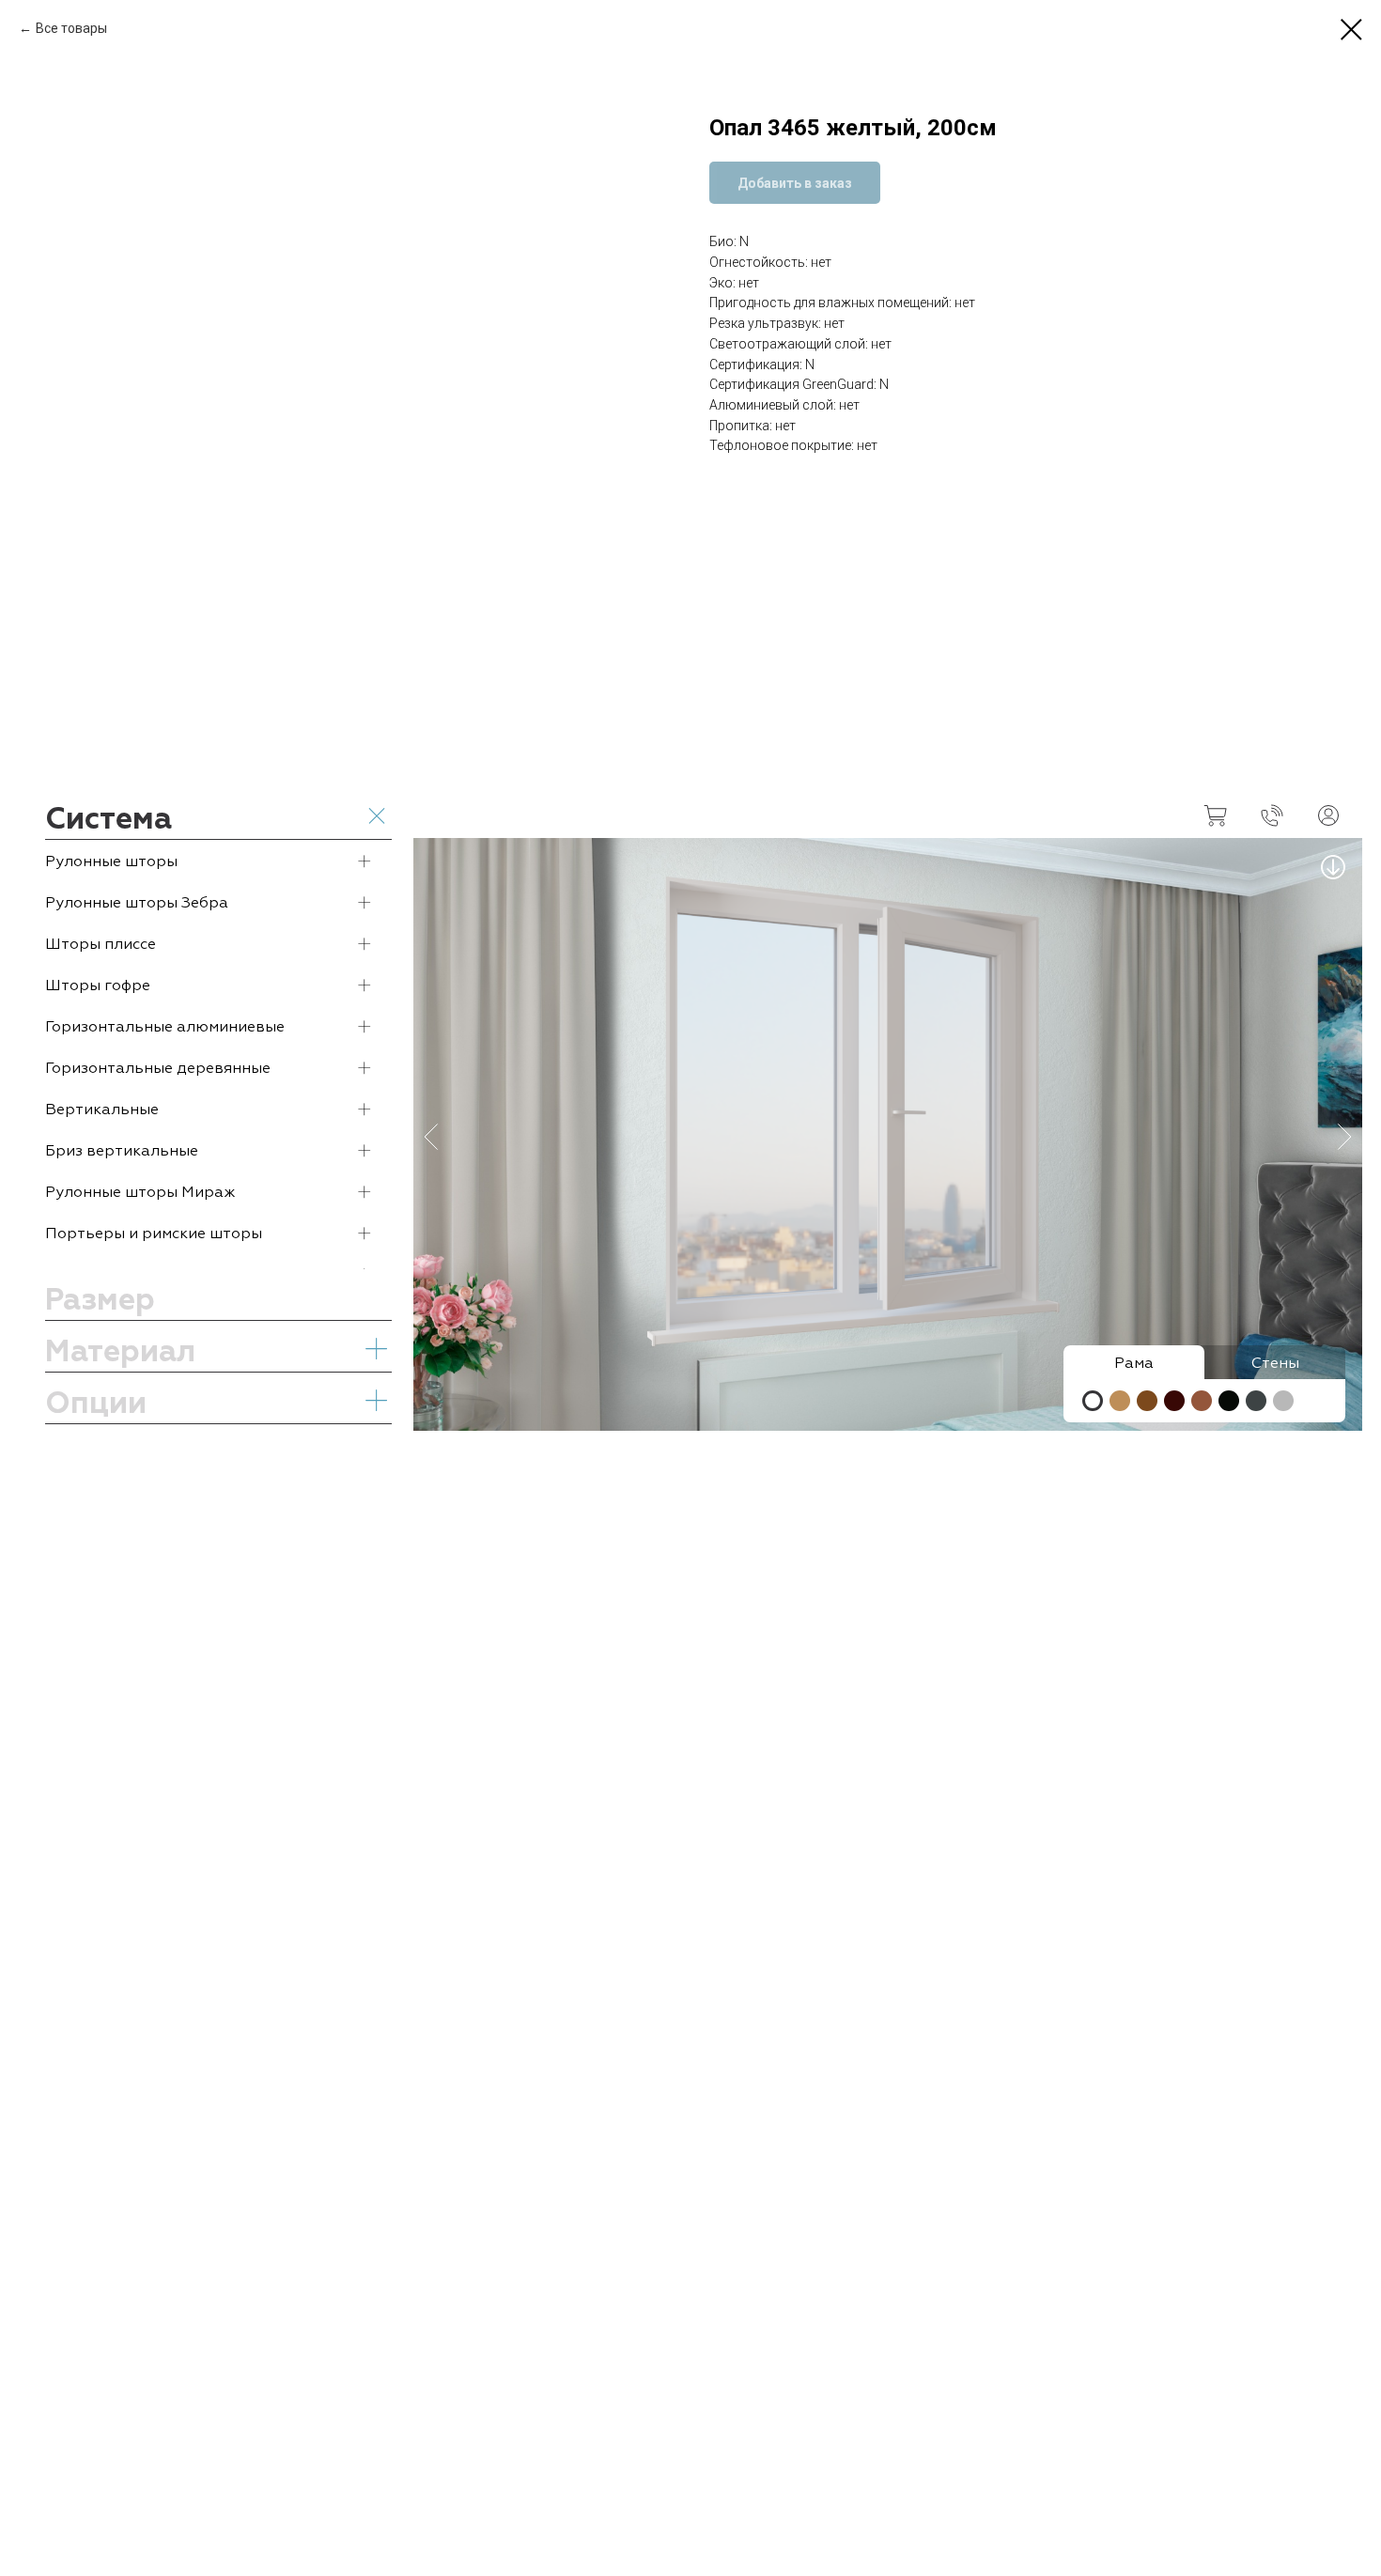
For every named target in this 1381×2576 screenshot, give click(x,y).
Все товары (71, 28)
